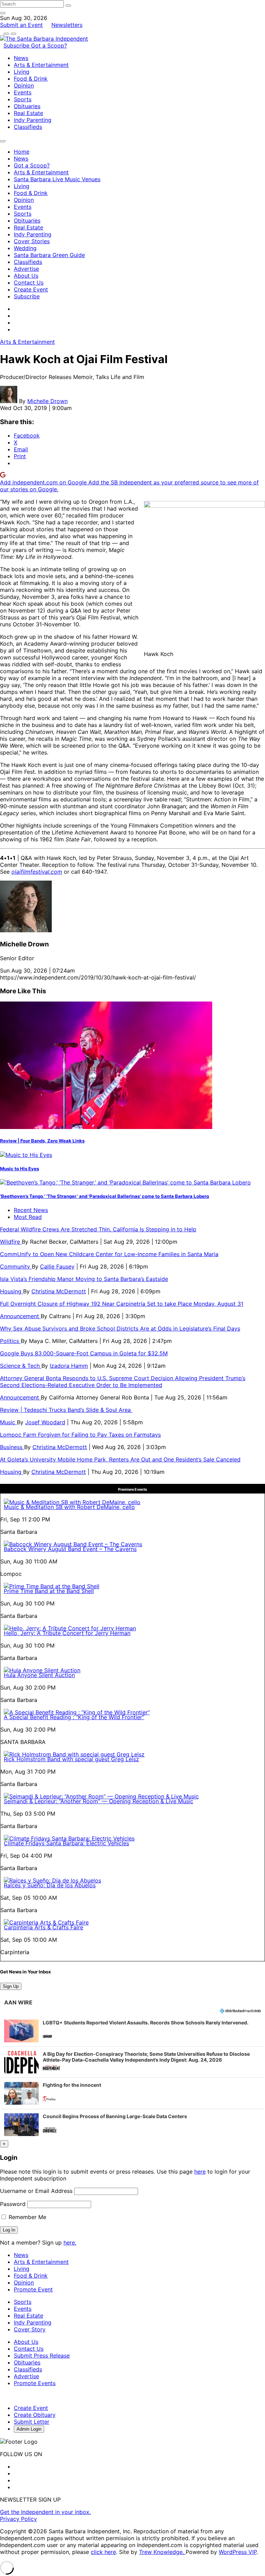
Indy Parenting (33, 120)
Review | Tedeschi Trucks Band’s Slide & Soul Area (66, 1410)
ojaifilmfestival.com (37, 872)
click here (103, 2552)
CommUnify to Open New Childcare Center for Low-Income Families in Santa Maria (109, 1254)
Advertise (26, 269)
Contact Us (29, 283)
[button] (132, 2031)
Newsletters (67, 25)
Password (13, 2204)
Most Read (28, 1217)
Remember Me (27, 2217)
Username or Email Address (36, 2191)
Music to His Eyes (19, 1169)
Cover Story (30, 2329)
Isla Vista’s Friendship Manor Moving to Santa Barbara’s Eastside (84, 1279)
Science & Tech (21, 1366)
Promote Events (35, 2383)
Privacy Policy (18, 2519)
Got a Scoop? (49, 45)
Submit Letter (32, 2422)
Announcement (20, 1316)
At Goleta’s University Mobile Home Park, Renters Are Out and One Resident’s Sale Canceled (120, 1459)
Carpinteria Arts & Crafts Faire (43, 1927)
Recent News (31, 1210)
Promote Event (33, 2289)
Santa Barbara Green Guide (49, 255)
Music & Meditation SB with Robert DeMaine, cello (69, 1507)
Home (22, 152)
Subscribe (17, 45)
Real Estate (28, 113)
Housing (12, 1291)
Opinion (24, 85)
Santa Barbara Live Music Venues (57, 179)
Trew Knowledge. (162, 2552)
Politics (10, 1341)
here (200, 2172)
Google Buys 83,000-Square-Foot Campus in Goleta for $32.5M (84, 1353)
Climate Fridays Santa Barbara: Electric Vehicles (66, 1843)
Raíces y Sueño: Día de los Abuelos (50, 1885)
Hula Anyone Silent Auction (39, 1675)
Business (12, 1447)
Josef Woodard (45, 1422)
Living (22, 72)
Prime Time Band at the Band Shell (49, 1591)
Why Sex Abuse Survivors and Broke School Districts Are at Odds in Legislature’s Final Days (120, 1328)
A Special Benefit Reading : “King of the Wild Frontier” (74, 1717)
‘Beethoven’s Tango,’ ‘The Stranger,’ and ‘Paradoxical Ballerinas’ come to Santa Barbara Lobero (105, 1196)
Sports (23, 99)
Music (8, 1422)
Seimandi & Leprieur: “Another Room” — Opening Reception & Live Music (99, 1801)
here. (70, 2243)
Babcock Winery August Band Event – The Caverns (70, 1549)
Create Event (31, 289)
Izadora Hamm (69, 1366)
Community (16, 1266)
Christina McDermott (59, 1291)
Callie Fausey (57, 1266)
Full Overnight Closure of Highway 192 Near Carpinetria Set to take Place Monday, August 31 (122, 1304)
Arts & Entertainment (41, 65)
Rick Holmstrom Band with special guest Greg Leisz (71, 1759)
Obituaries (27, 106)
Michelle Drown (47, 401)
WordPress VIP (238, 2552)
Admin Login (29, 2429)
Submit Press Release (42, 2356)
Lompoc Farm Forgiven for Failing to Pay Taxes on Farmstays (80, 1435)
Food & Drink (31, 79)
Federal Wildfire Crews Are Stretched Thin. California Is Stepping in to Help (98, 1229)
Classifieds (28, 127)
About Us (26, 276)
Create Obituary (35, 2415)
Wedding (25, 248)
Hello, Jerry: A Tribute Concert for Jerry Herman (67, 1633)
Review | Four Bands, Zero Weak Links (42, 1141)
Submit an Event (21, 25)
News (21, 58)
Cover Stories (32, 241)
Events (23, 92)
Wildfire (11, 1242)
